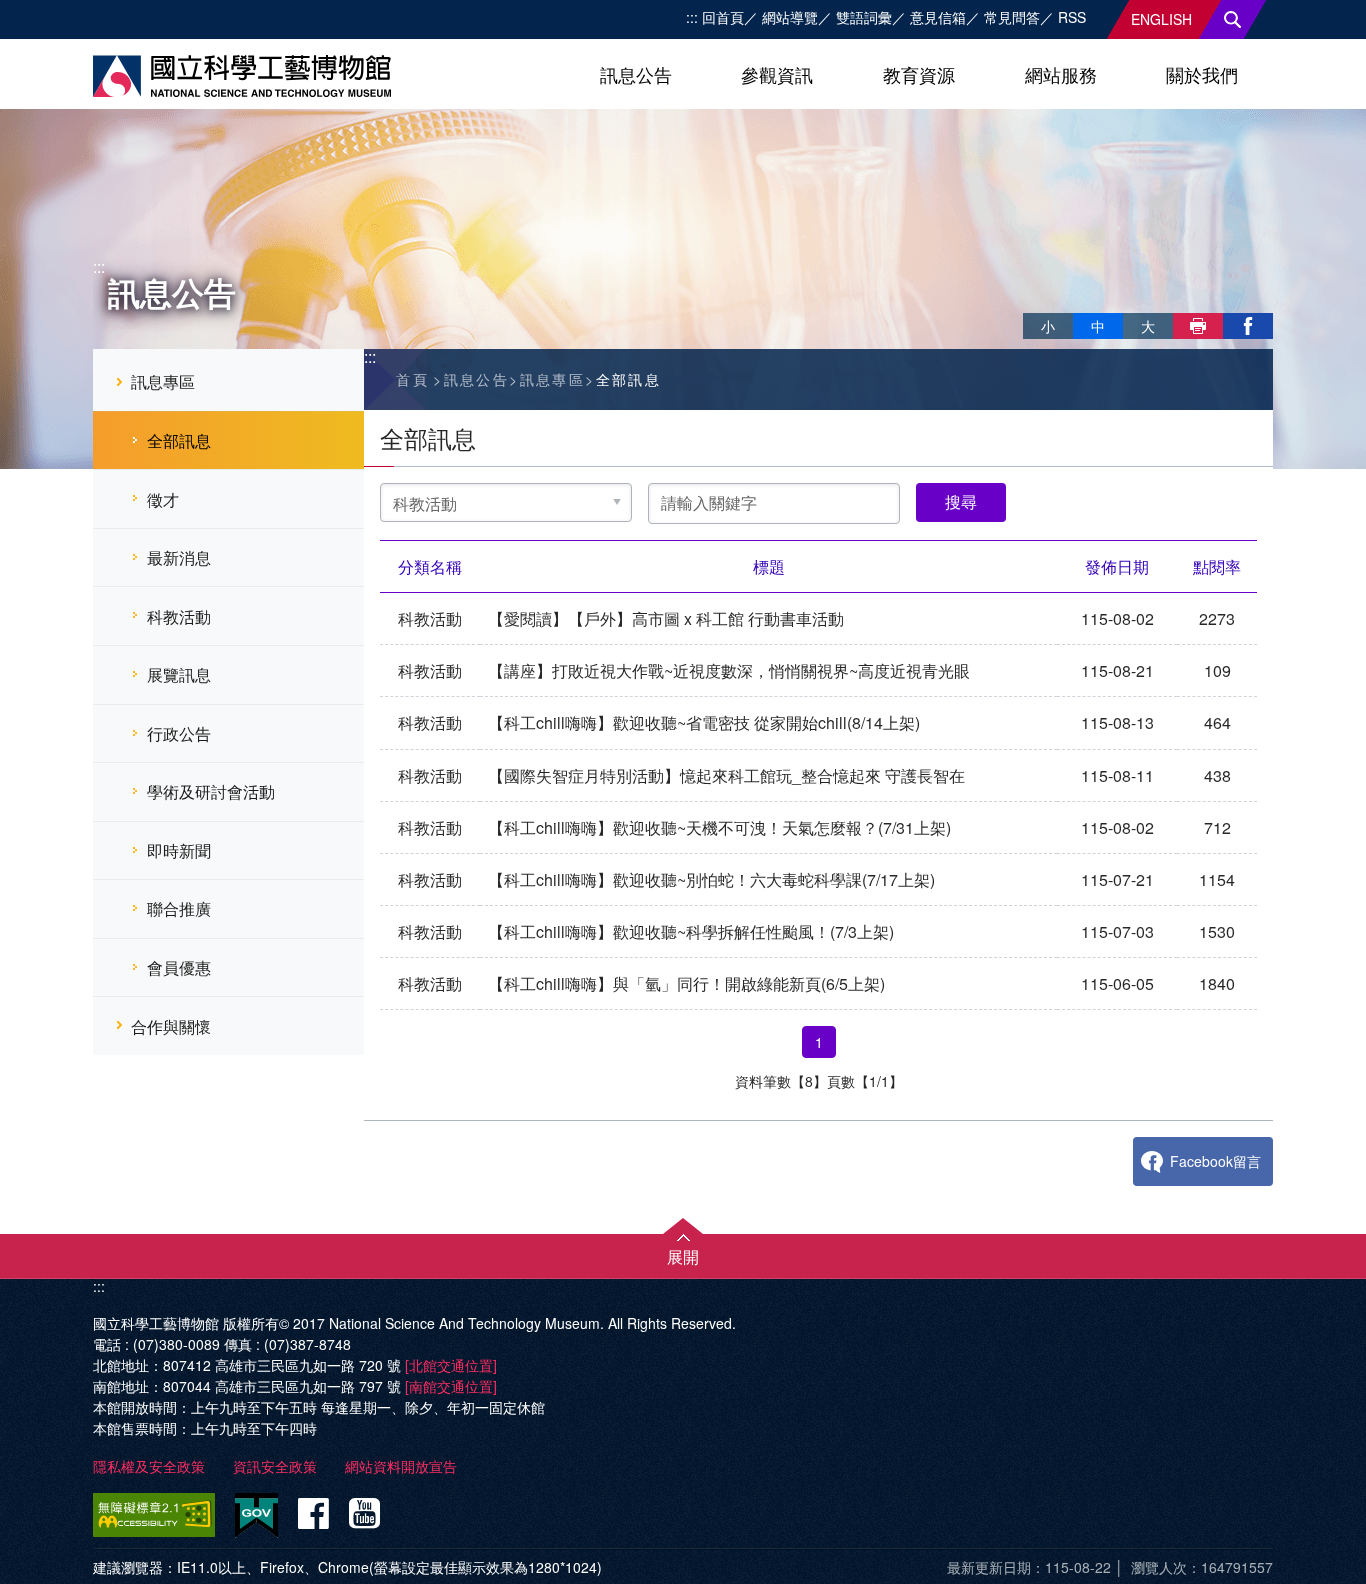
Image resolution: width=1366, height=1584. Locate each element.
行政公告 (179, 733)
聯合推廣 (179, 908)
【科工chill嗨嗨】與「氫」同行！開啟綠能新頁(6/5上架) (686, 983)
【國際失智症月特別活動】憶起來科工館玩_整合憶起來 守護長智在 (726, 775)
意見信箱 (938, 17)
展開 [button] (683, 1256)
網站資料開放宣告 (401, 1466)
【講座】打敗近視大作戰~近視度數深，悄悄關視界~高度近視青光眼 (729, 670)
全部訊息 (179, 440)
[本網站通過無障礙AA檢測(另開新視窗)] (158, 1515)
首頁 (412, 379)
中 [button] (1098, 326)
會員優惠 (179, 967)
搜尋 (1233, 19)
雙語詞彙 (864, 17)
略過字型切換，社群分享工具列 (1031, 305)
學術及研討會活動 (211, 791)
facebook (1248, 326)
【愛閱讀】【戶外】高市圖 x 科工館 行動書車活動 (666, 618)
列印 (1198, 326)
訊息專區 (163, 381)
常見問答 (1012, 17)
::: (692, 17)
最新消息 (179, 557)
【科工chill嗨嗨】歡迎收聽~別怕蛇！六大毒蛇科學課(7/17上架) (711, 879)
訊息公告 (636, 74)
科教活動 (179, 616)
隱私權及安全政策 (149, 1466)
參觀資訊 (777, 74)
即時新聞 (179, 850)
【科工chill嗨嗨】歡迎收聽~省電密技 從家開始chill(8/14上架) (704, 722)
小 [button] (1048, 326)
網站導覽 (790, 17)
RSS (1072, 17)
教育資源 (919, 74)
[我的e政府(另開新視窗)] (256, 1515)
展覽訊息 (179, 674)
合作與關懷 (171, 1026)
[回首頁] (242, 76)
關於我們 (1202, 74)
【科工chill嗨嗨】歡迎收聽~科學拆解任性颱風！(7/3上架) (691, 931)
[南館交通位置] (451, 1386)
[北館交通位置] (451, 1365)
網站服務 (1061, 74)
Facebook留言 (1215, 1161)
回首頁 (723, 17)
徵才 (163, 499)
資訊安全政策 (275, 1466)
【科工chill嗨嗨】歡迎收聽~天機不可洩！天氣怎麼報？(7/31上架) (719, 827)
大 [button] (1148, 326)
